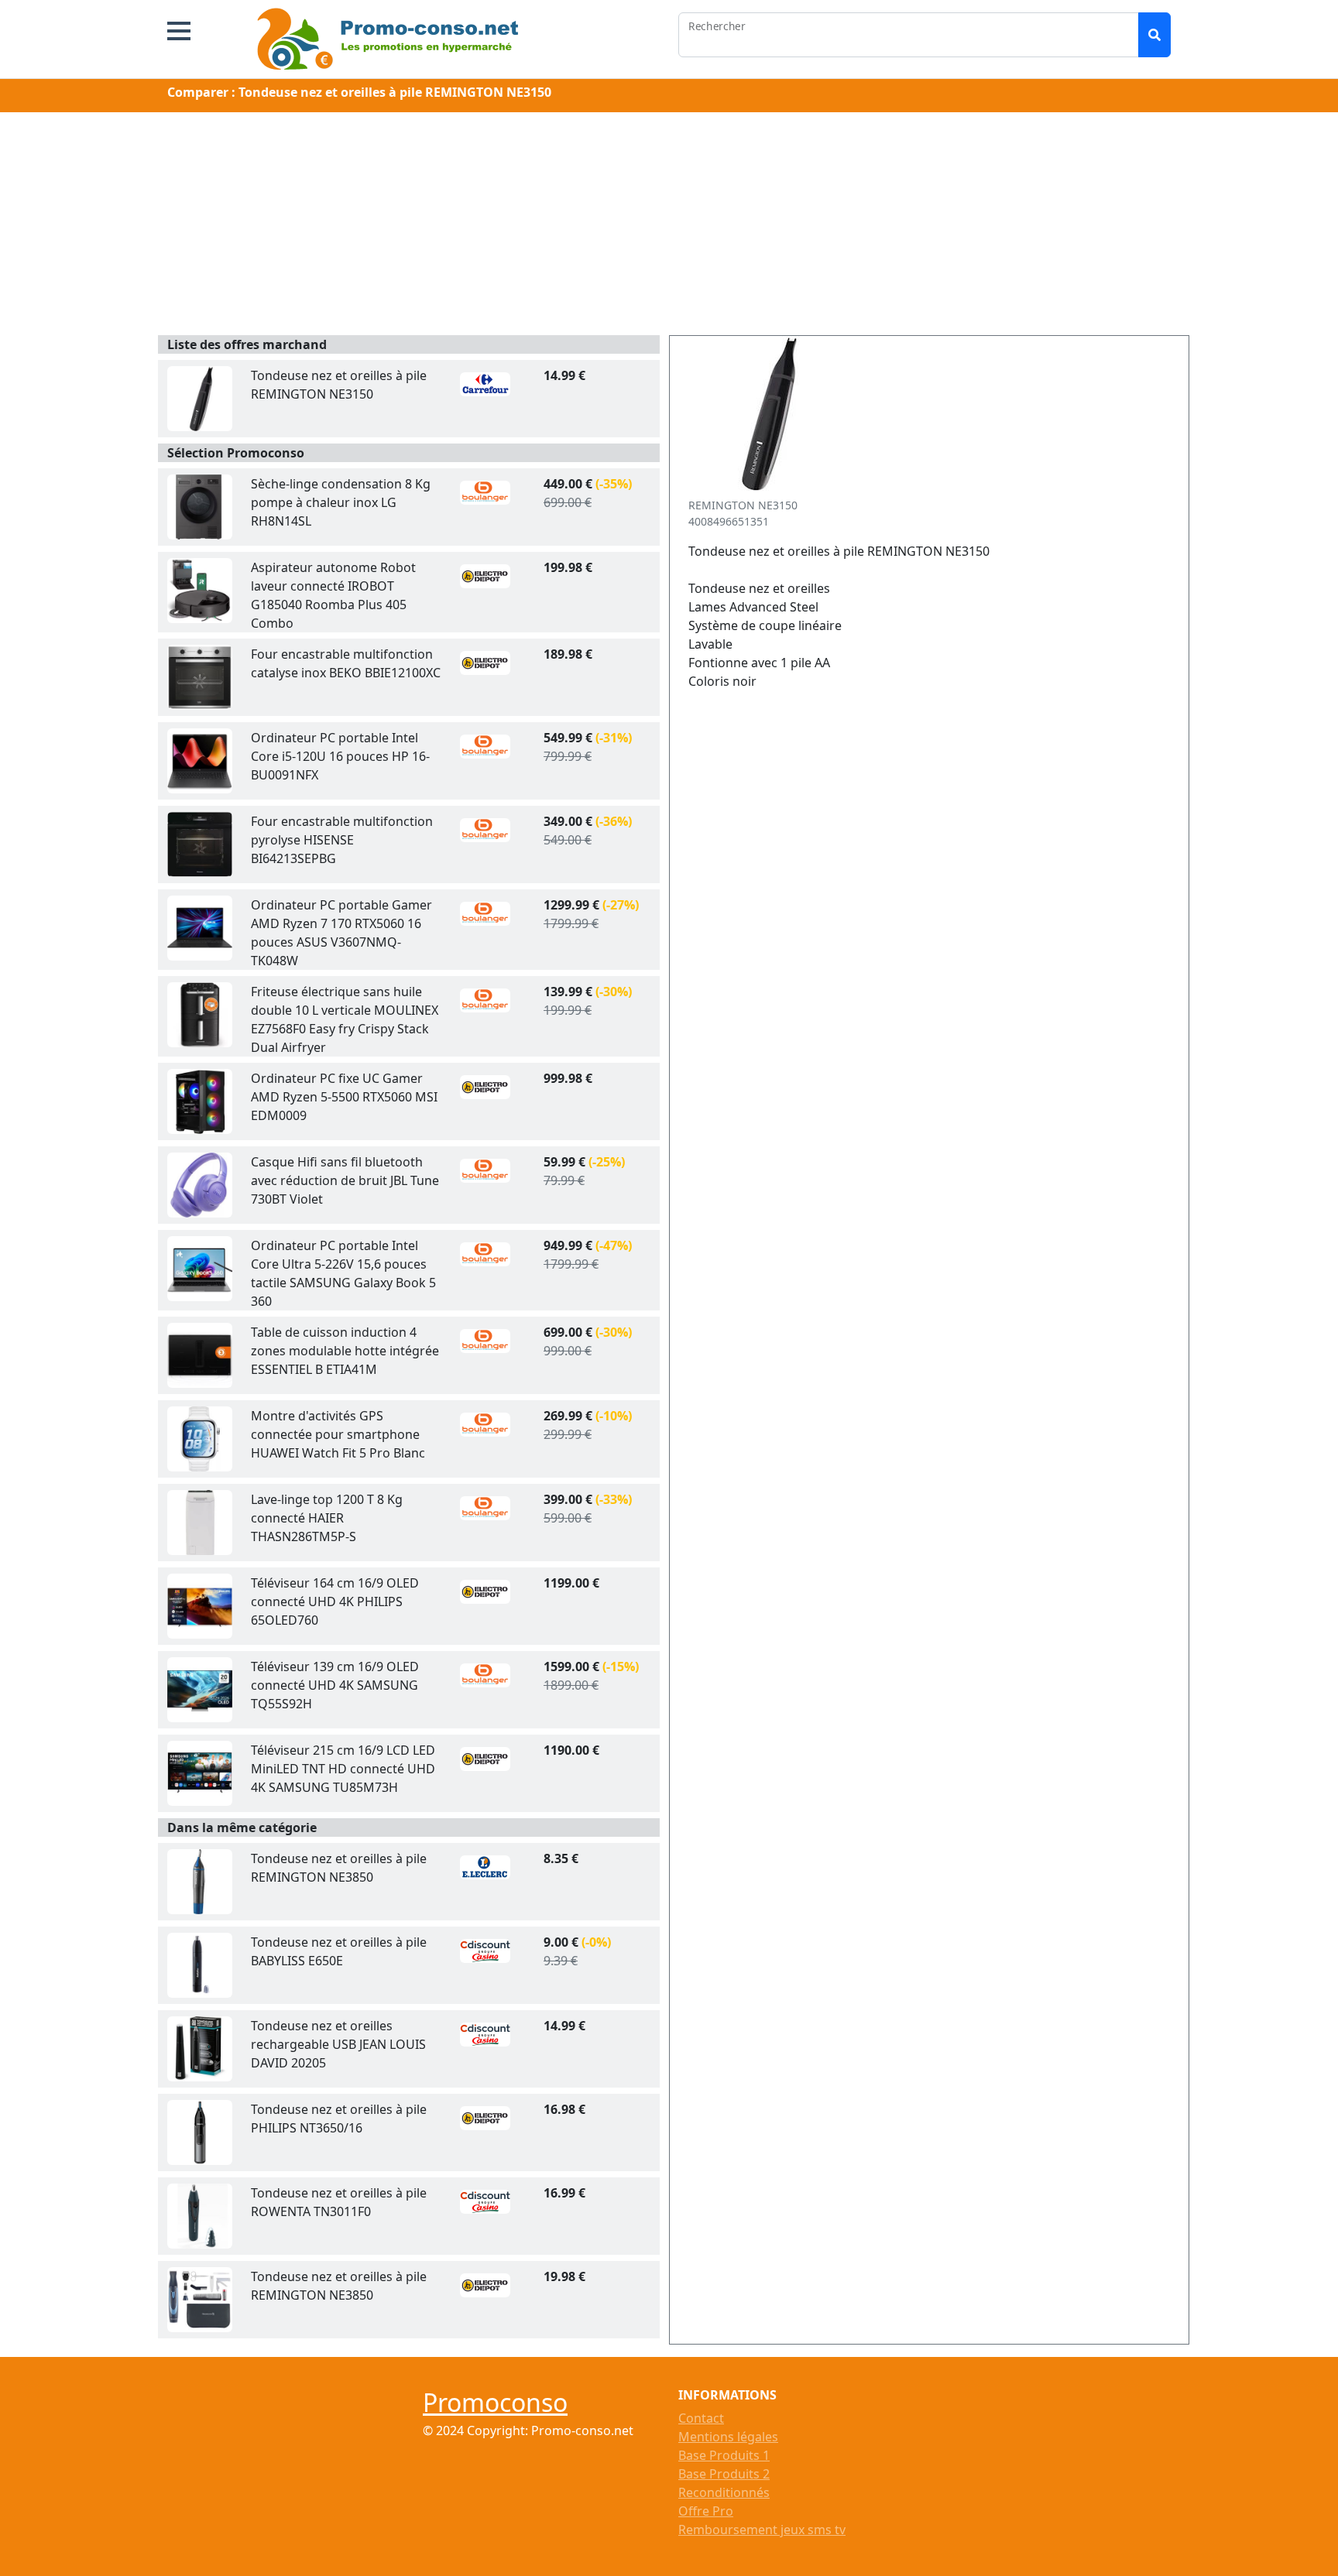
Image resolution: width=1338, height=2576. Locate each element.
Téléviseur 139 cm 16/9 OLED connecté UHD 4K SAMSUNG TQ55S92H (335, 1685)
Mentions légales (728, 2437)
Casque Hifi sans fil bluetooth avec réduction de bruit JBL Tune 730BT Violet (345, 1180)
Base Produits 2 (724, 2474)
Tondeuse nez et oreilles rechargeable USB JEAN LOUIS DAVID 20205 (338, 2044)
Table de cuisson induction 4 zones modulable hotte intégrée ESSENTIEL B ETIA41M (345, 1351)
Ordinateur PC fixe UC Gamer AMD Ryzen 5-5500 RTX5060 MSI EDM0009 (344, 1097)
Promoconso (495, 2402)
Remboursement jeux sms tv (762, 2530)
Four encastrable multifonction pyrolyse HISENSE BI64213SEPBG (342, 840)
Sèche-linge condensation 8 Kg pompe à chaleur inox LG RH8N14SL (341, 502)
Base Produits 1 (724, 2455)
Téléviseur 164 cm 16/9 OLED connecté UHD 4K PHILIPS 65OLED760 (335, 1601)
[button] (179, 31)
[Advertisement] (669, 227)
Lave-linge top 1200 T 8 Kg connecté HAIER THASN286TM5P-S (327, 1518)
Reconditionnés (724, 2492)
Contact (701, 2418)
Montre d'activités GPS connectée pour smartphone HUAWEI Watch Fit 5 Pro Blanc (338, 1434)
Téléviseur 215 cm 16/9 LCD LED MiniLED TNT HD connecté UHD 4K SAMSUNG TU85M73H (343, 1769)
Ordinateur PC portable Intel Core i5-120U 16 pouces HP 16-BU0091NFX (340, 756)
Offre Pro (706, 2511)
